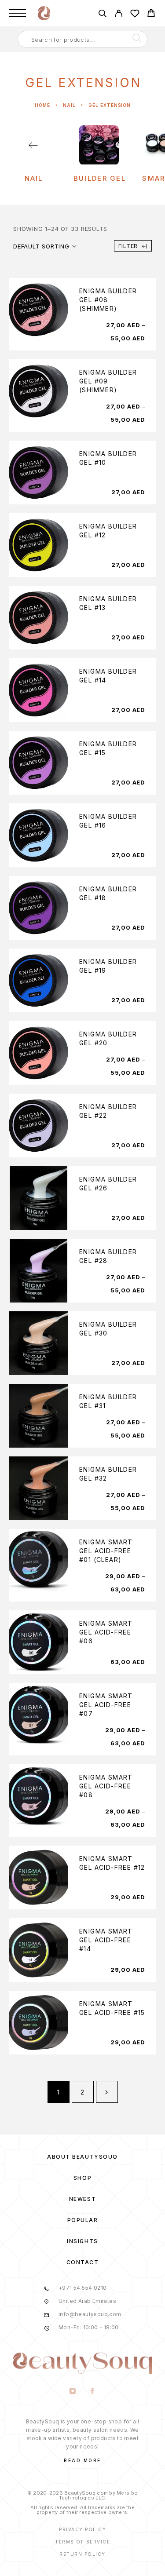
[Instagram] (73, 2392)
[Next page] (107, 2092)
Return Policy (82, 2554)
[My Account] (119, 15)
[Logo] (44, 13)
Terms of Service (82, 2542)
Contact (83, 2262)
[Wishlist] (135, 15)
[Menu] (18, 13)
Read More (82, 2460)
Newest (82, 2199)
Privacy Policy (82, 2529)
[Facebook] (93, 2392)
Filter (128, 246)
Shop (82, 2178)
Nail (69, 105)
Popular (83, 2220)
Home (42, 105)
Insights (82, 2241)
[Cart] (151, 14)
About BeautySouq (82, 2157)
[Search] (102, 15)
